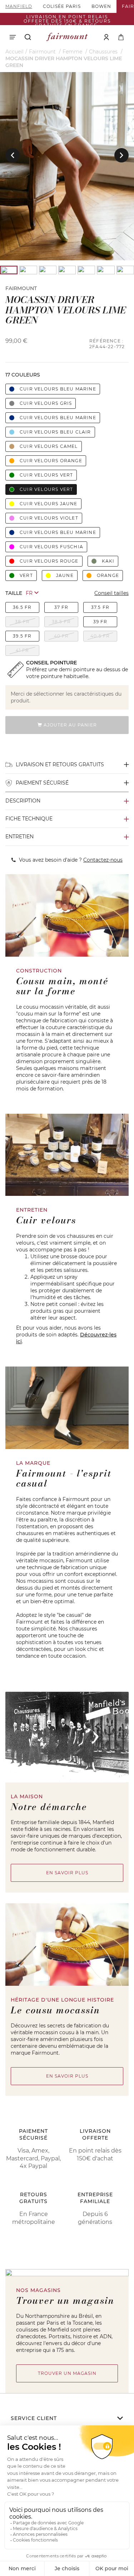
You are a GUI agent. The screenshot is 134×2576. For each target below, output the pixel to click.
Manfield (19, 6)
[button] (13, 155)
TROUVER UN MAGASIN (67, 2373)
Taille (14, 593)
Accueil (14, 52)
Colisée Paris (62, 6)
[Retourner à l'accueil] (67, 37)
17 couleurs (23, 375)
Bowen (101, 6)
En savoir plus (67, 1873)
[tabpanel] (67, 166)
